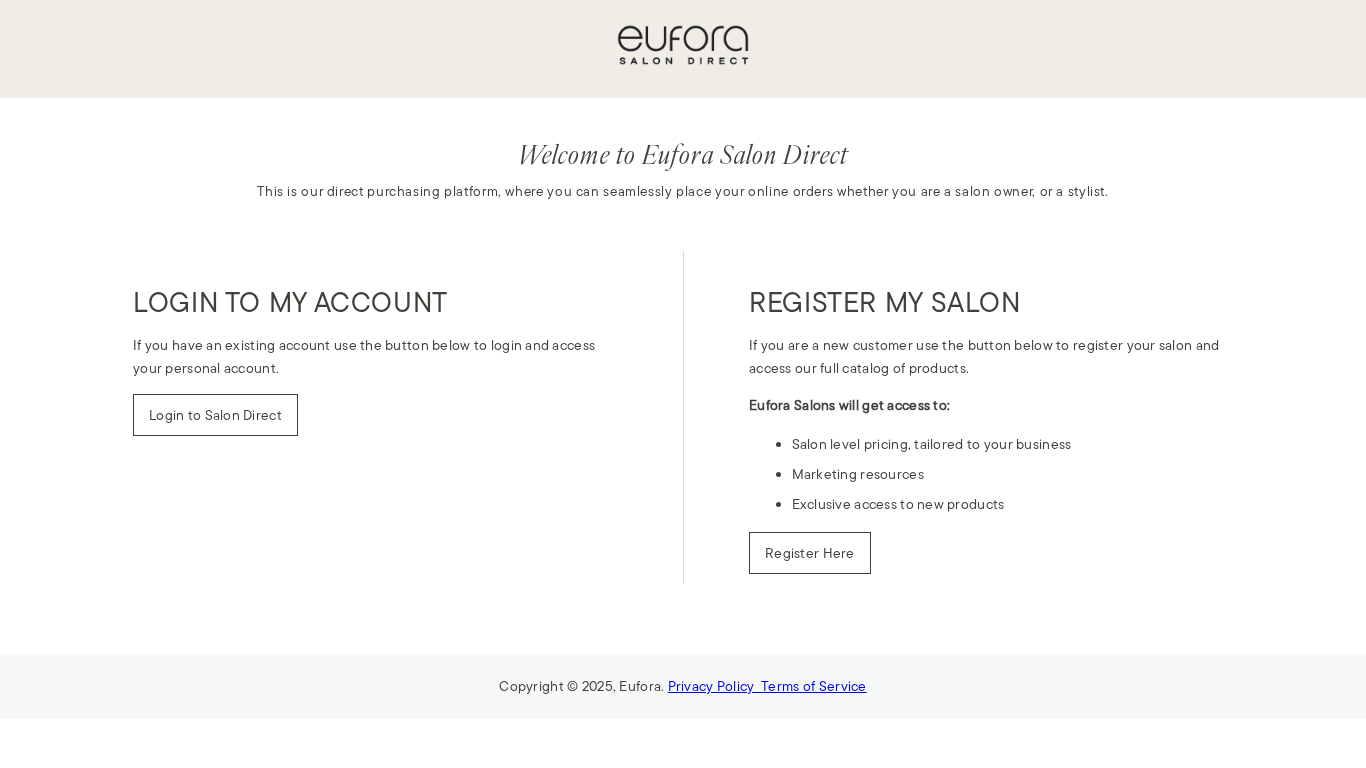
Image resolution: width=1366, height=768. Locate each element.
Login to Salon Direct (215, 415)
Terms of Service (813, 686)
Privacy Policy (714, 686)
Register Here (810, 553)
